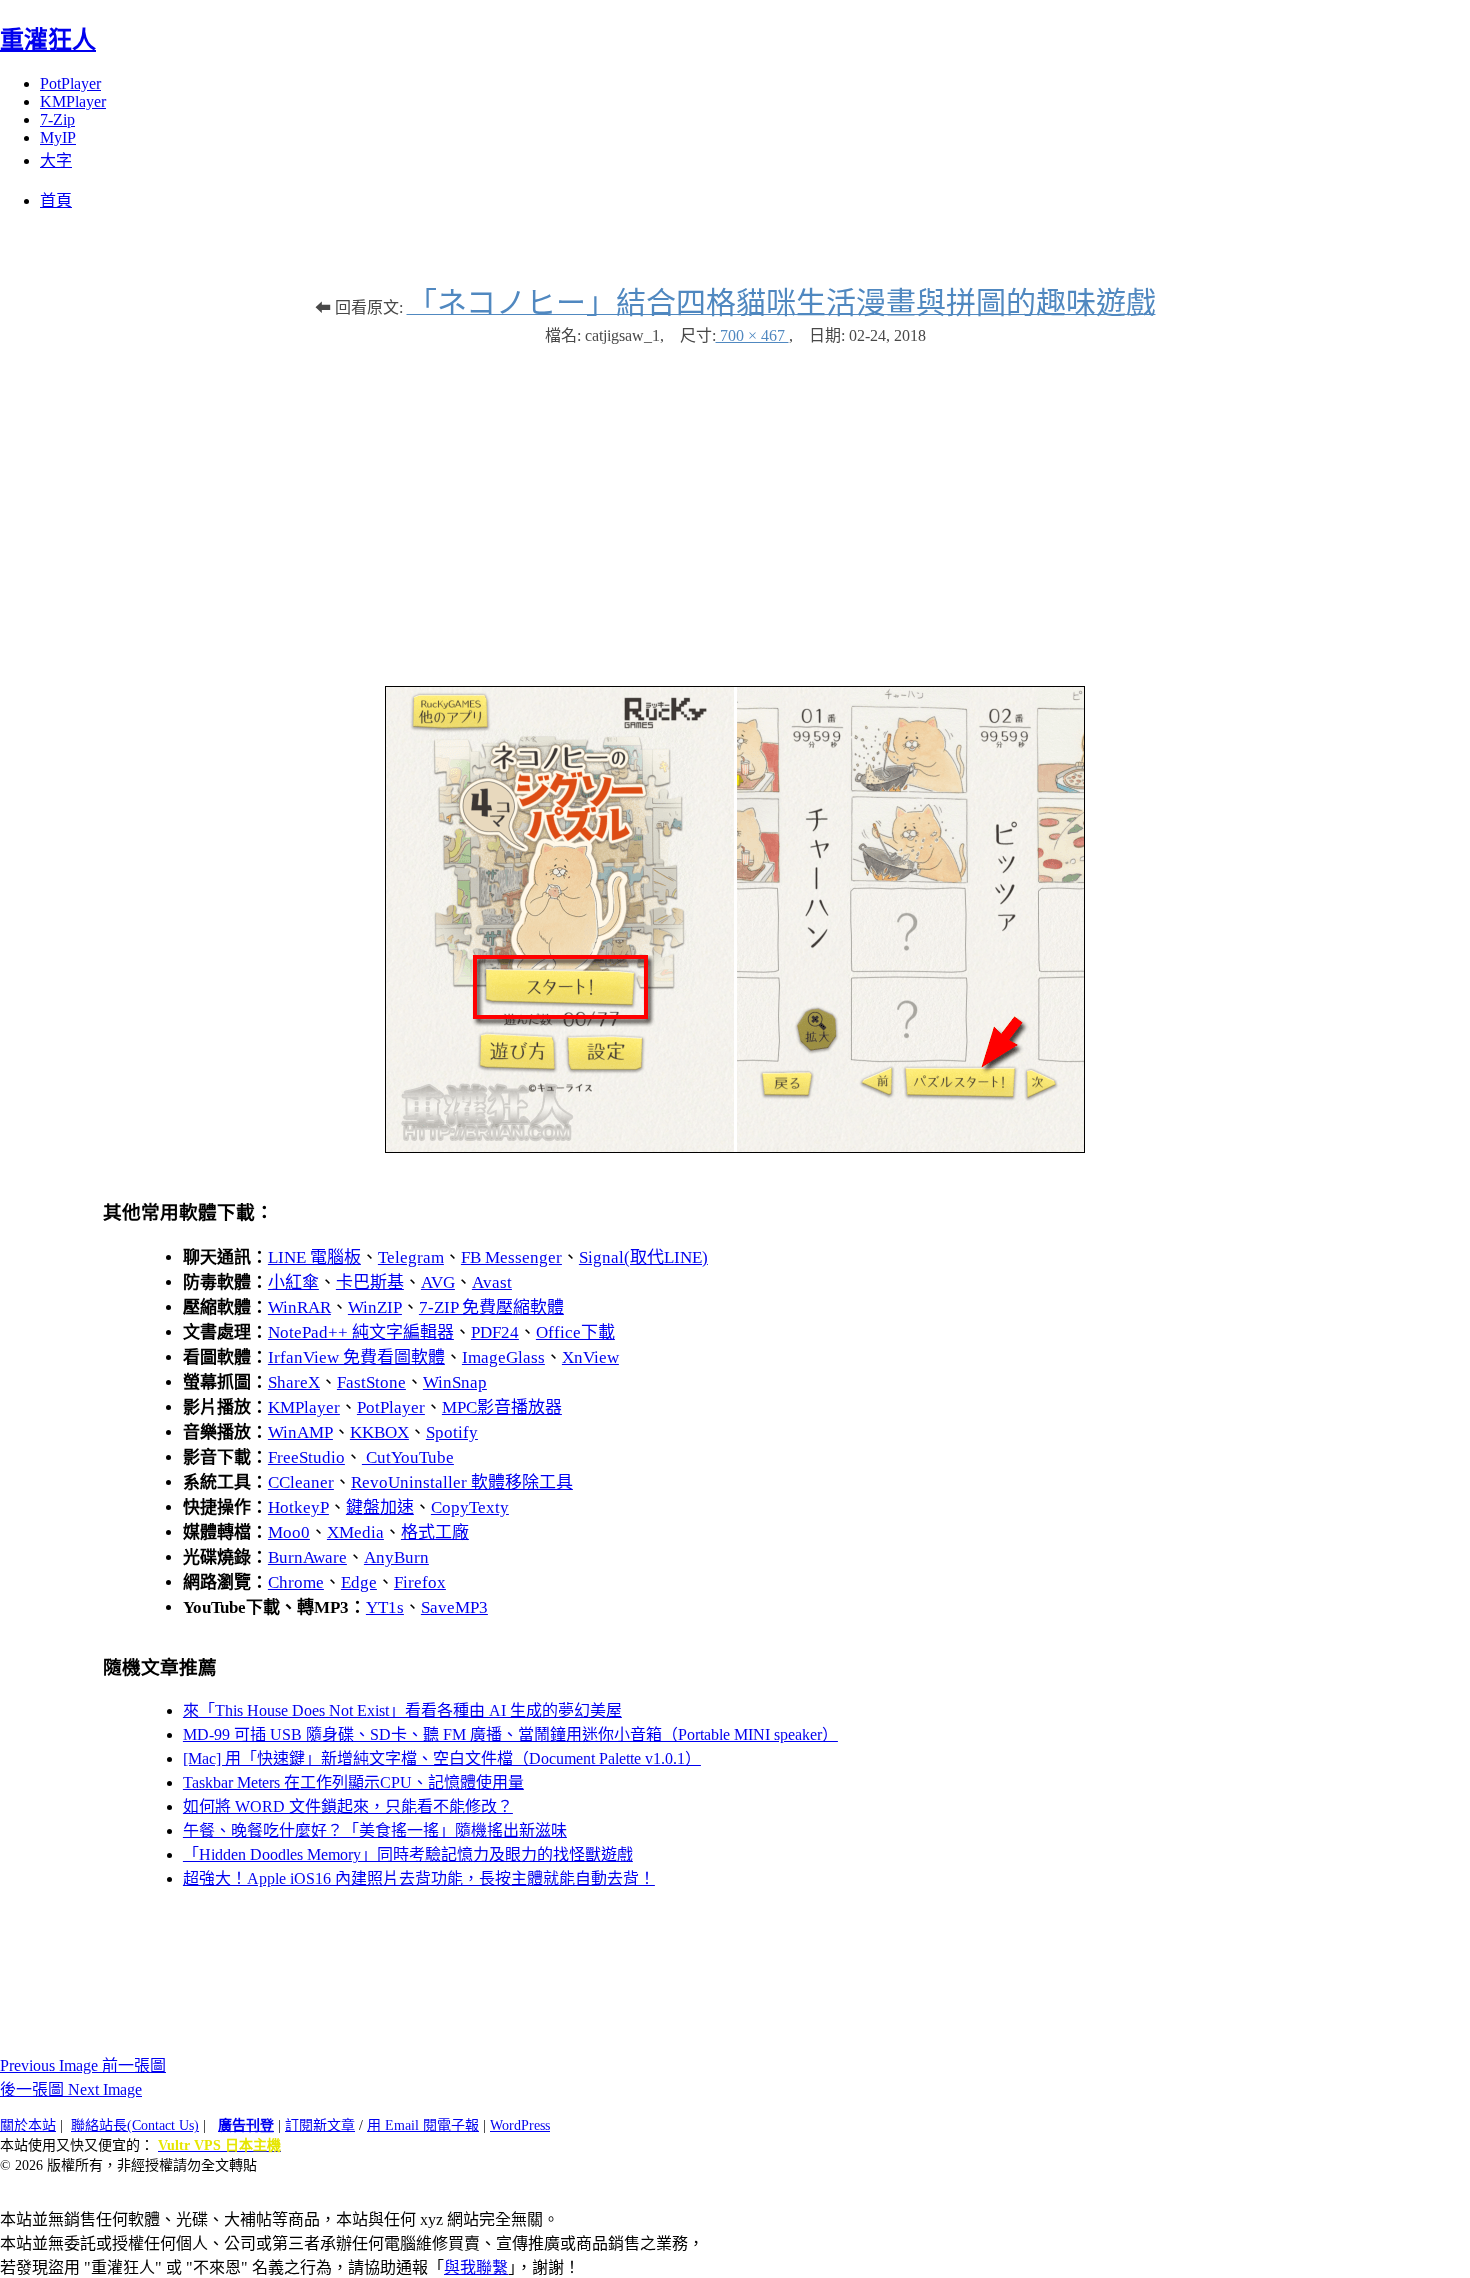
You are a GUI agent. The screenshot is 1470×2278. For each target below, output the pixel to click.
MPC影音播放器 (502, 1407)
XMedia (355, 1532)
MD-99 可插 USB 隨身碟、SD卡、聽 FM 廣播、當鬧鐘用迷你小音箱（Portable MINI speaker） (510, 1734)
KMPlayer (73, 101)
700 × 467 (752, 335)
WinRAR (299, 1307)
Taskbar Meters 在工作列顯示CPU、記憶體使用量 (353, 1782)
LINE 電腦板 (314, 1257)
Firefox (420, 1582)
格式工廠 (435, 1532)
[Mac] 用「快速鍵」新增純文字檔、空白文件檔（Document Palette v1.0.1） (442, 1758)
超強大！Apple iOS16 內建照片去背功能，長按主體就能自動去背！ (419, 1878)
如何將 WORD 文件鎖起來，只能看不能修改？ (348, 1806)
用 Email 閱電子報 (423, 2125)
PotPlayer (70, 83)
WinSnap (455, 1382)
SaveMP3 (454, 1607)
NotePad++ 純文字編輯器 (361, 1332)
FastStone (371, 1382)
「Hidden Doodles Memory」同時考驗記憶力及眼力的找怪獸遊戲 (408, 1854)
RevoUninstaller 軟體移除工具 (462, 1482)
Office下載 (575, 1332)
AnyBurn (396, 1557)
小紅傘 (293, 1282)
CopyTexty (470, 1507)
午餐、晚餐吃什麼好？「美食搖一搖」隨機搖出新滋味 (375, 1830)
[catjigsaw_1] (735, 1147)
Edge (359, 1582)
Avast (492, 1282)
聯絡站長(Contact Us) (135, 2125)
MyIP (58, 137)
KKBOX (379, 1432)
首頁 (56, 200)
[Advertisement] (735, 506)
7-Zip (57, 119)
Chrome (296, 1582)
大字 (56, 160)
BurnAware (307, 1557)
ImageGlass (503, 1357)
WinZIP (375, 1307)
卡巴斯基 (370, 1282)
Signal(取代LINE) (643, 1257)
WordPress (520, 2125)
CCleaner (301, 1482)
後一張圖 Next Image (71, 2089)
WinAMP (300, 1432)
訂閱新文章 (320, 2125)
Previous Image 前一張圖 (83, 2065)
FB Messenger (511, 1257)
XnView (590, 1357)
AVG (438, 1282)
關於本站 (28, 2125)
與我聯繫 (476, 2267)
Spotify (452, 1432)
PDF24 (495, 1332)
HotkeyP (298, 1507)
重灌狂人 (48, 40)
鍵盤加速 (380, 1507)
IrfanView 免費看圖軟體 (356, 1357)
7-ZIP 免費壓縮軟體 (491, 1307)
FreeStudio (306, 1457)
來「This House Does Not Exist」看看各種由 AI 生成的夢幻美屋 (402, 1710)
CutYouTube (408, 1457)
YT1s (385, 1607)
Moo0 (289, 1532)
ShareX (294, 1382)
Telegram (411, 1257)
